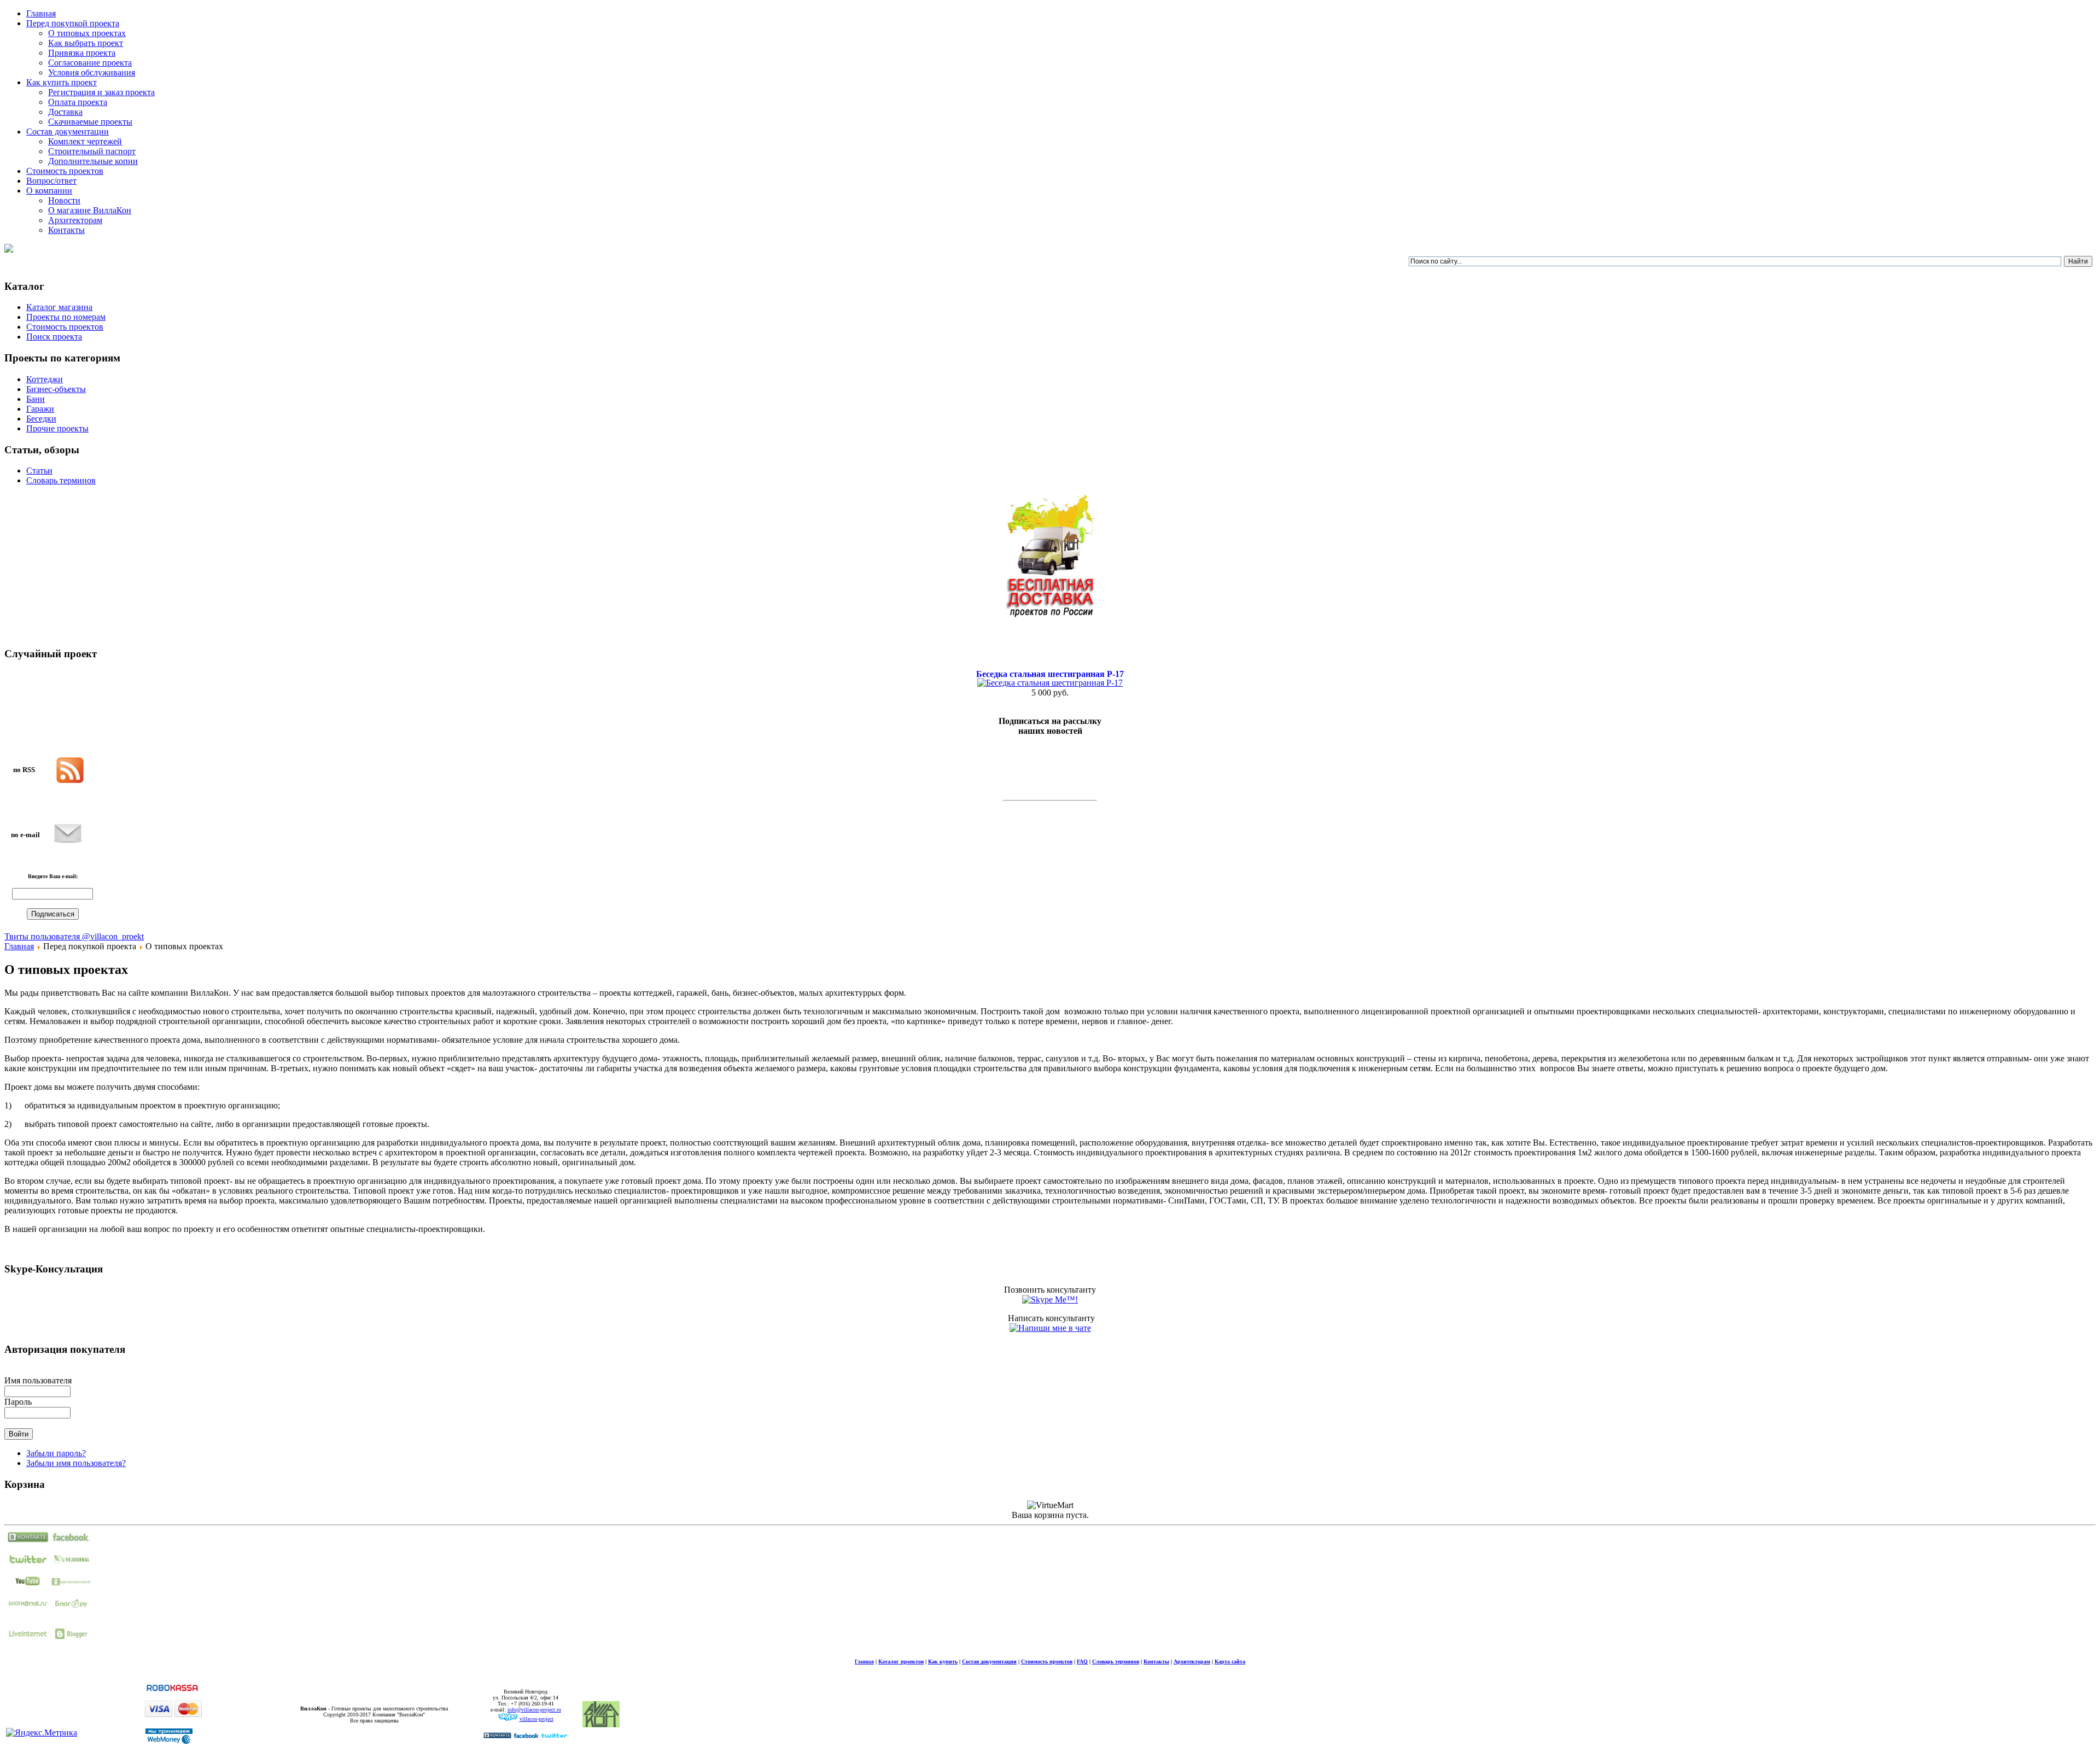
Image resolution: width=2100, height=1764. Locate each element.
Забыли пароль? (56, 1453)
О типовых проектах (87, 33)
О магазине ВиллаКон (90, 210)
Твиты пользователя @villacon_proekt (74, 936)
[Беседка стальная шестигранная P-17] (1050, 683)
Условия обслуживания (92, 72)
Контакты (66, 230)
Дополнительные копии (93, 161)
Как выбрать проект (86, 43)
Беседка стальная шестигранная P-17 (1050, 674)
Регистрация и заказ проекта (101, 92)
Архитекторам (75, 220)
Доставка (65, 112)
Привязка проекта (82, 53)
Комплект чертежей (85, 141)
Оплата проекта (78, 102)
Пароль (18, 1402)
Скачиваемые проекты (90, 122)
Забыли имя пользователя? (76, 1463)
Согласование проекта (90, 63)
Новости (64, 200)
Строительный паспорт (92, 151)
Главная (19, 946)
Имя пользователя (38, 1380)
